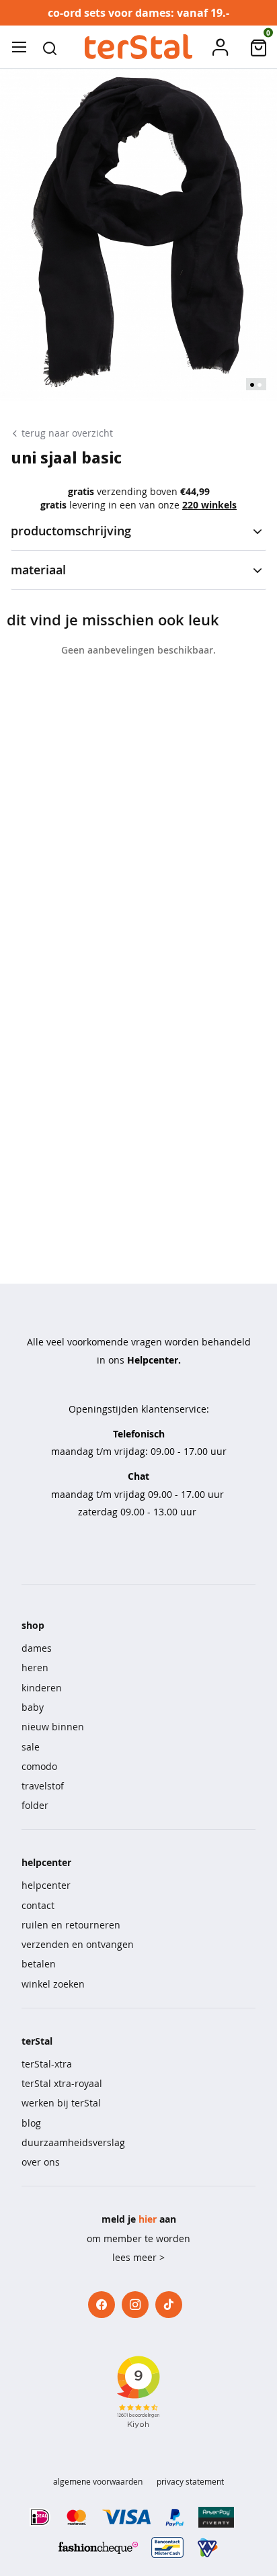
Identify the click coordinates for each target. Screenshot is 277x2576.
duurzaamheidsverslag (73, 2142)
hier (148, 2219)
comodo (39, 1766)
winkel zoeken (53, 1984)
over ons (41, 2162)
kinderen (42, 1688)
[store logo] (138, 47)
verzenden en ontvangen (78, 1944)
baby (33, 1707)
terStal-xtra (47, 2064)
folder (35, 1805)
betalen (39, 1964)
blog (31, 2123)
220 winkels (209, 505)
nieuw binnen (53, 1727)
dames (37, 1648)
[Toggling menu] (19, 47)
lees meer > (138, 2257)
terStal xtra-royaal (62, 2083)
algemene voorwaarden (98, 2481)
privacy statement (190, 2481)
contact (38, 1905)
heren (35, 1668)
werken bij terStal (61, 2103)
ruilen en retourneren (71, 1925)
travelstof (43, 1786)
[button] (50, 47)
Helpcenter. (154, 1360)
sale (31, 1747)
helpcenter (46, 1885)
